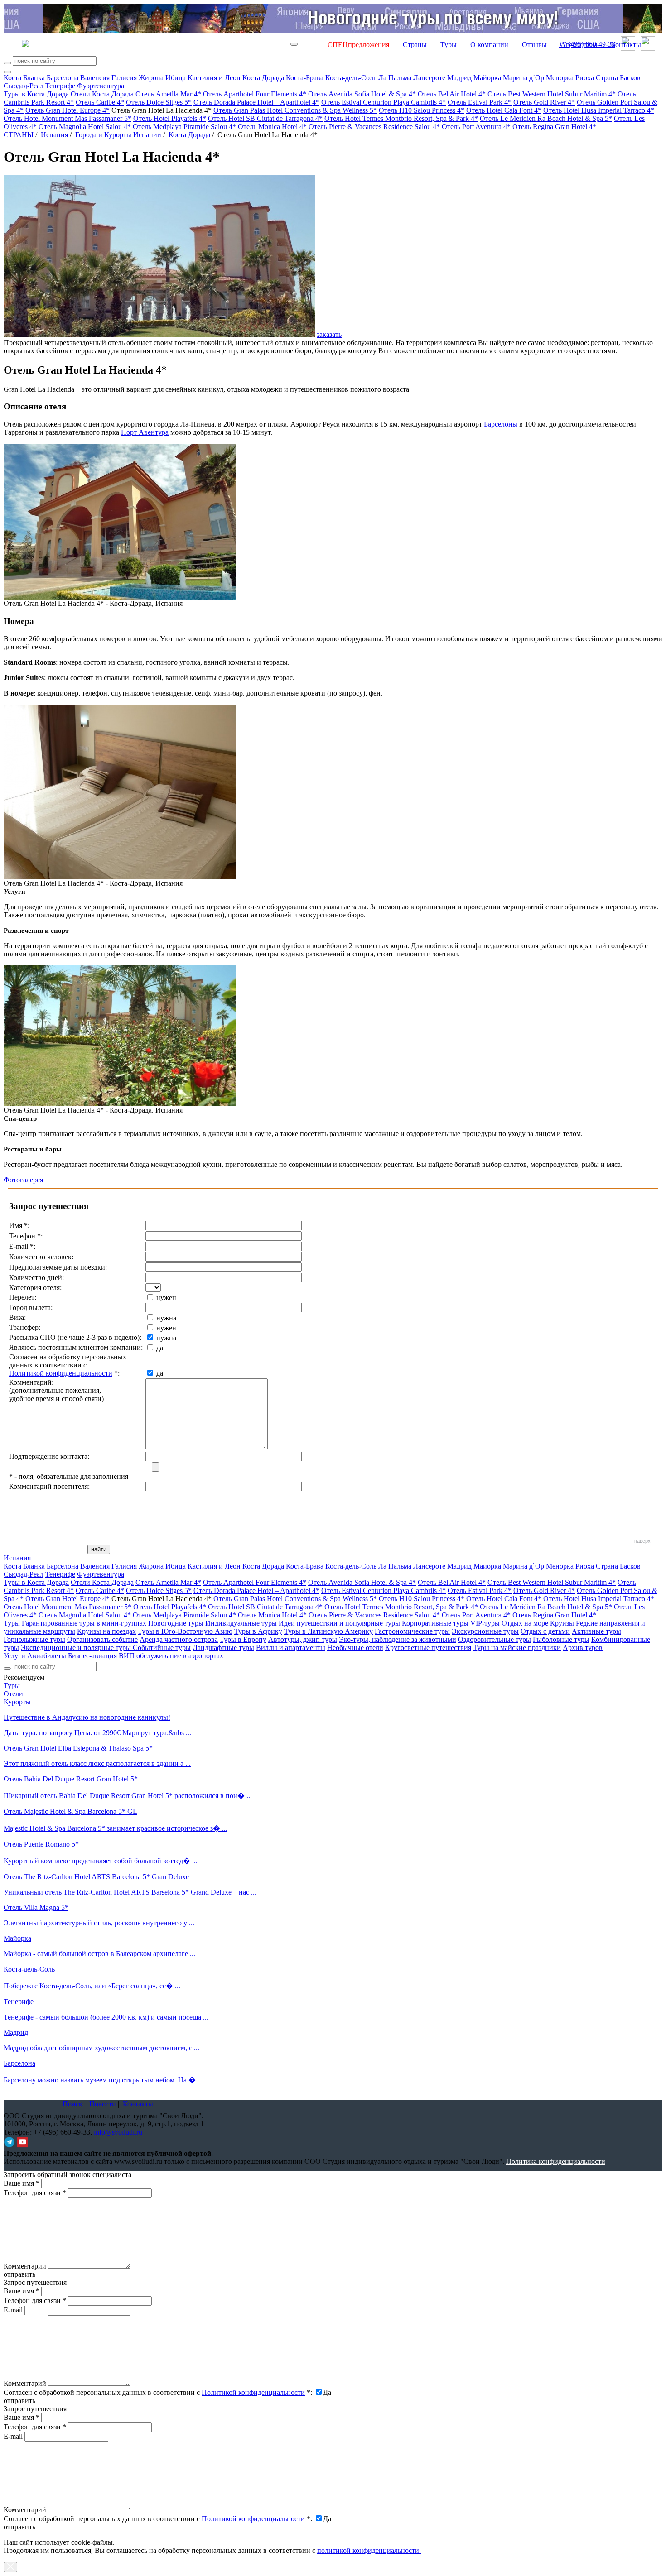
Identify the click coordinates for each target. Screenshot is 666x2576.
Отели (13, 1694)
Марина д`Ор (524, 78)
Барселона (63, 78)
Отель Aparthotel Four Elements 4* (255, 94)
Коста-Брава (305, 78)
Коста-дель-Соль (351, 78)
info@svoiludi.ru (118, 2132)
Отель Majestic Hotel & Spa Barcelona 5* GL (70, 1811)
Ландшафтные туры (223, 1648)
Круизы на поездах (106, 1631)
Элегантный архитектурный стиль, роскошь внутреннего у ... (99, 1923)
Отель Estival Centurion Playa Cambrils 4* (384, 102)
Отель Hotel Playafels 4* (170, 118)
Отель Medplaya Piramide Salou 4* (184, 127)
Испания (54, 135)
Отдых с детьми (545, 1631)
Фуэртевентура (101, 86)
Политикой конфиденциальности (61, 1373)
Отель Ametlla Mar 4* (168, 94)
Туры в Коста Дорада (36, 94)
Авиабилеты (47, 1656)
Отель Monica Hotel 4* (272, 127)
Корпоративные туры (435, 1623)
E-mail (13, 2310)
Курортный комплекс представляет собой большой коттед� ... (101, 1861)
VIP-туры (485, 1623)
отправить (19, 2527)
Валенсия (95, 78)
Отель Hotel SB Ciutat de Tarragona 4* (265, 118)
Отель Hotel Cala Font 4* (504, 110)
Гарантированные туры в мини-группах (84, 1623)
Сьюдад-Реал (24, 86)
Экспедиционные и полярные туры (77, 1648)
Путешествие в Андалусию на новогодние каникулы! (87, 1717)
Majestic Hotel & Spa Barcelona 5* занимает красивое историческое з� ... (116, 1828)
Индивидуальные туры (241, 1623)
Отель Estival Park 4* (480, 102)
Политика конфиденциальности (556, 2161)
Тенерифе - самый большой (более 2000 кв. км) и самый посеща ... (106, 2017)
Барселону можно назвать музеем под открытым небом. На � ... (103, 2080)
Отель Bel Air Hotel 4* (452, 94)
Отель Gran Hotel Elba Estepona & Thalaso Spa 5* (78, 1748)
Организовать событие (102, 1639)
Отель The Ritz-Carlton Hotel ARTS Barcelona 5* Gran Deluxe (96, 1877)
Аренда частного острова (179, 1639)
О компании (489, 45)
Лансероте (429, 78)
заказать (329, 334)
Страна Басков (618, 78)
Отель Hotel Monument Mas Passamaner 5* (68, 118)
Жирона (151, 78)
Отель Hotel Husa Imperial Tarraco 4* (599, 110)
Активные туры (596, 1631)
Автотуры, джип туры (303, 1639)
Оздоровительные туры (495, 1639)
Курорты (17, 1702)
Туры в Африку (258, 1631)
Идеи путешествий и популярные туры (339, 1623)
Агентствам (579, 45)
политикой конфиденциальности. (369, 2550)
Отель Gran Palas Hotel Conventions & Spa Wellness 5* (295, 110)
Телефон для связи (35, 2193)
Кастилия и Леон (214, 78)
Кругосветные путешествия (428, 1648)
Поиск (72, 2104)
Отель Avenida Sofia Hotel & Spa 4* (362, 94)
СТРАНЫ (19, 135)
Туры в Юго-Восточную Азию (185, 1631)
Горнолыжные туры (34, 1639)
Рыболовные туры (561, 1639)
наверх (642, 1541)
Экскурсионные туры (485, 1631)
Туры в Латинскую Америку (328, 1631)
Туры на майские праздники (517, 1648)
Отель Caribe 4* (100, 102)
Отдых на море (525, 1623)
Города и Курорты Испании (118, 135)
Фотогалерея (23, 1180)
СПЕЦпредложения (358, 45)
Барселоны (501, 424)
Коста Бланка (24, 78)
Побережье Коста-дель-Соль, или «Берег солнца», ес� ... (92, 1986)
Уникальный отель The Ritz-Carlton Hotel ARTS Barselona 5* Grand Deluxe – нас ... (130, 1892)
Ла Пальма (395, 78)
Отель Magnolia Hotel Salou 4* (85, 127)
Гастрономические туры (412, 1631)
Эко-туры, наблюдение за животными (398, 1639)
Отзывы (534, 45)
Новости (103, 2104)
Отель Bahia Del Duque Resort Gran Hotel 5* (71, 1779)
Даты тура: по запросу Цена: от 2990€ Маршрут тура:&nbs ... (97, 1733)
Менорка (560, 78)
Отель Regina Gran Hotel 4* (554, 127)
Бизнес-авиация (92, 1656)
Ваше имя (22, 2183)
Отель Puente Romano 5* (41, 1844)
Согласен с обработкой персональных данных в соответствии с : (158, 2392)
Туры (449, 45)
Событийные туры (162, 1648)
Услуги (14, 1656)
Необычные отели (355, 1648)
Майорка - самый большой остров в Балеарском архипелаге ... (99, 1954)
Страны (415, 45)
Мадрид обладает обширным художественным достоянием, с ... (101, 2048)
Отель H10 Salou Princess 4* (422, 110)
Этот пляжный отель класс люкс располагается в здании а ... (97, 1763)
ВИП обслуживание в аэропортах (171, 1656)
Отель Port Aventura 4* (476, 127)
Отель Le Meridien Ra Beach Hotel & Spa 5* (546, 118)
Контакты (626, 45)
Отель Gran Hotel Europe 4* (68, 110)
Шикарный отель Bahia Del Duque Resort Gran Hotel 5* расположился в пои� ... (128, 1796)
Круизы (562, 1623)
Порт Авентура (145, 432)
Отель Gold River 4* (544, 102)
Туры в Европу (243, 1639)
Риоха (585, 78)
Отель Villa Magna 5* (36, 1907)
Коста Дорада (263, 78)
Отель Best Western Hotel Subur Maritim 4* (552, 94)
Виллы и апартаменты (291, 1648)
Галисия (124, 78)
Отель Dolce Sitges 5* (159, 102)
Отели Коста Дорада (102, 94)
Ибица (176, 78)
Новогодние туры (176, 1623)
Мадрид (459, 78)
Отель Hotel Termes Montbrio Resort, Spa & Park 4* (401, 118)
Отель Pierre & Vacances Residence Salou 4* (374, 127)
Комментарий (25, 2266)
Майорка (487, 78)
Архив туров (583, 1648)
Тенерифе (60, 86)
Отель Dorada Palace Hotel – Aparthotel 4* (256, 102)
